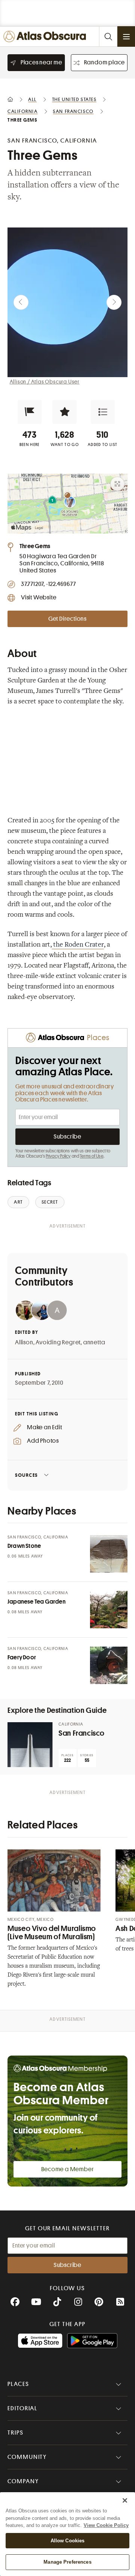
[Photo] (109, 1554)
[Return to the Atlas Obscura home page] (46, 36)
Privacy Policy (58, 1156)
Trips (16, 2433)
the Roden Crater (78, 945)
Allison (24, 1342)
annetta (94, 1342)
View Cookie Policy (106, 2525)
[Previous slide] (21, 302)
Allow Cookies (68, 2541)
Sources (26, 1475)
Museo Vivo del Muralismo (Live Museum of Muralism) (52, 1933)
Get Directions (67, 619)
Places (18, 2384)
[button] (30, 412)
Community (27, 2457)
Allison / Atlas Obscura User (45, 382)
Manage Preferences (67, 2562)
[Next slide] (114, 302)
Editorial (22, 2408)
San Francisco (81, 1733)
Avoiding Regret (58, 1342)
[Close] (125, 2500)
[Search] (108, 36)
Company (23, 2481)
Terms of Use (91, 1156)
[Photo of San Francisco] (30, 1745)
